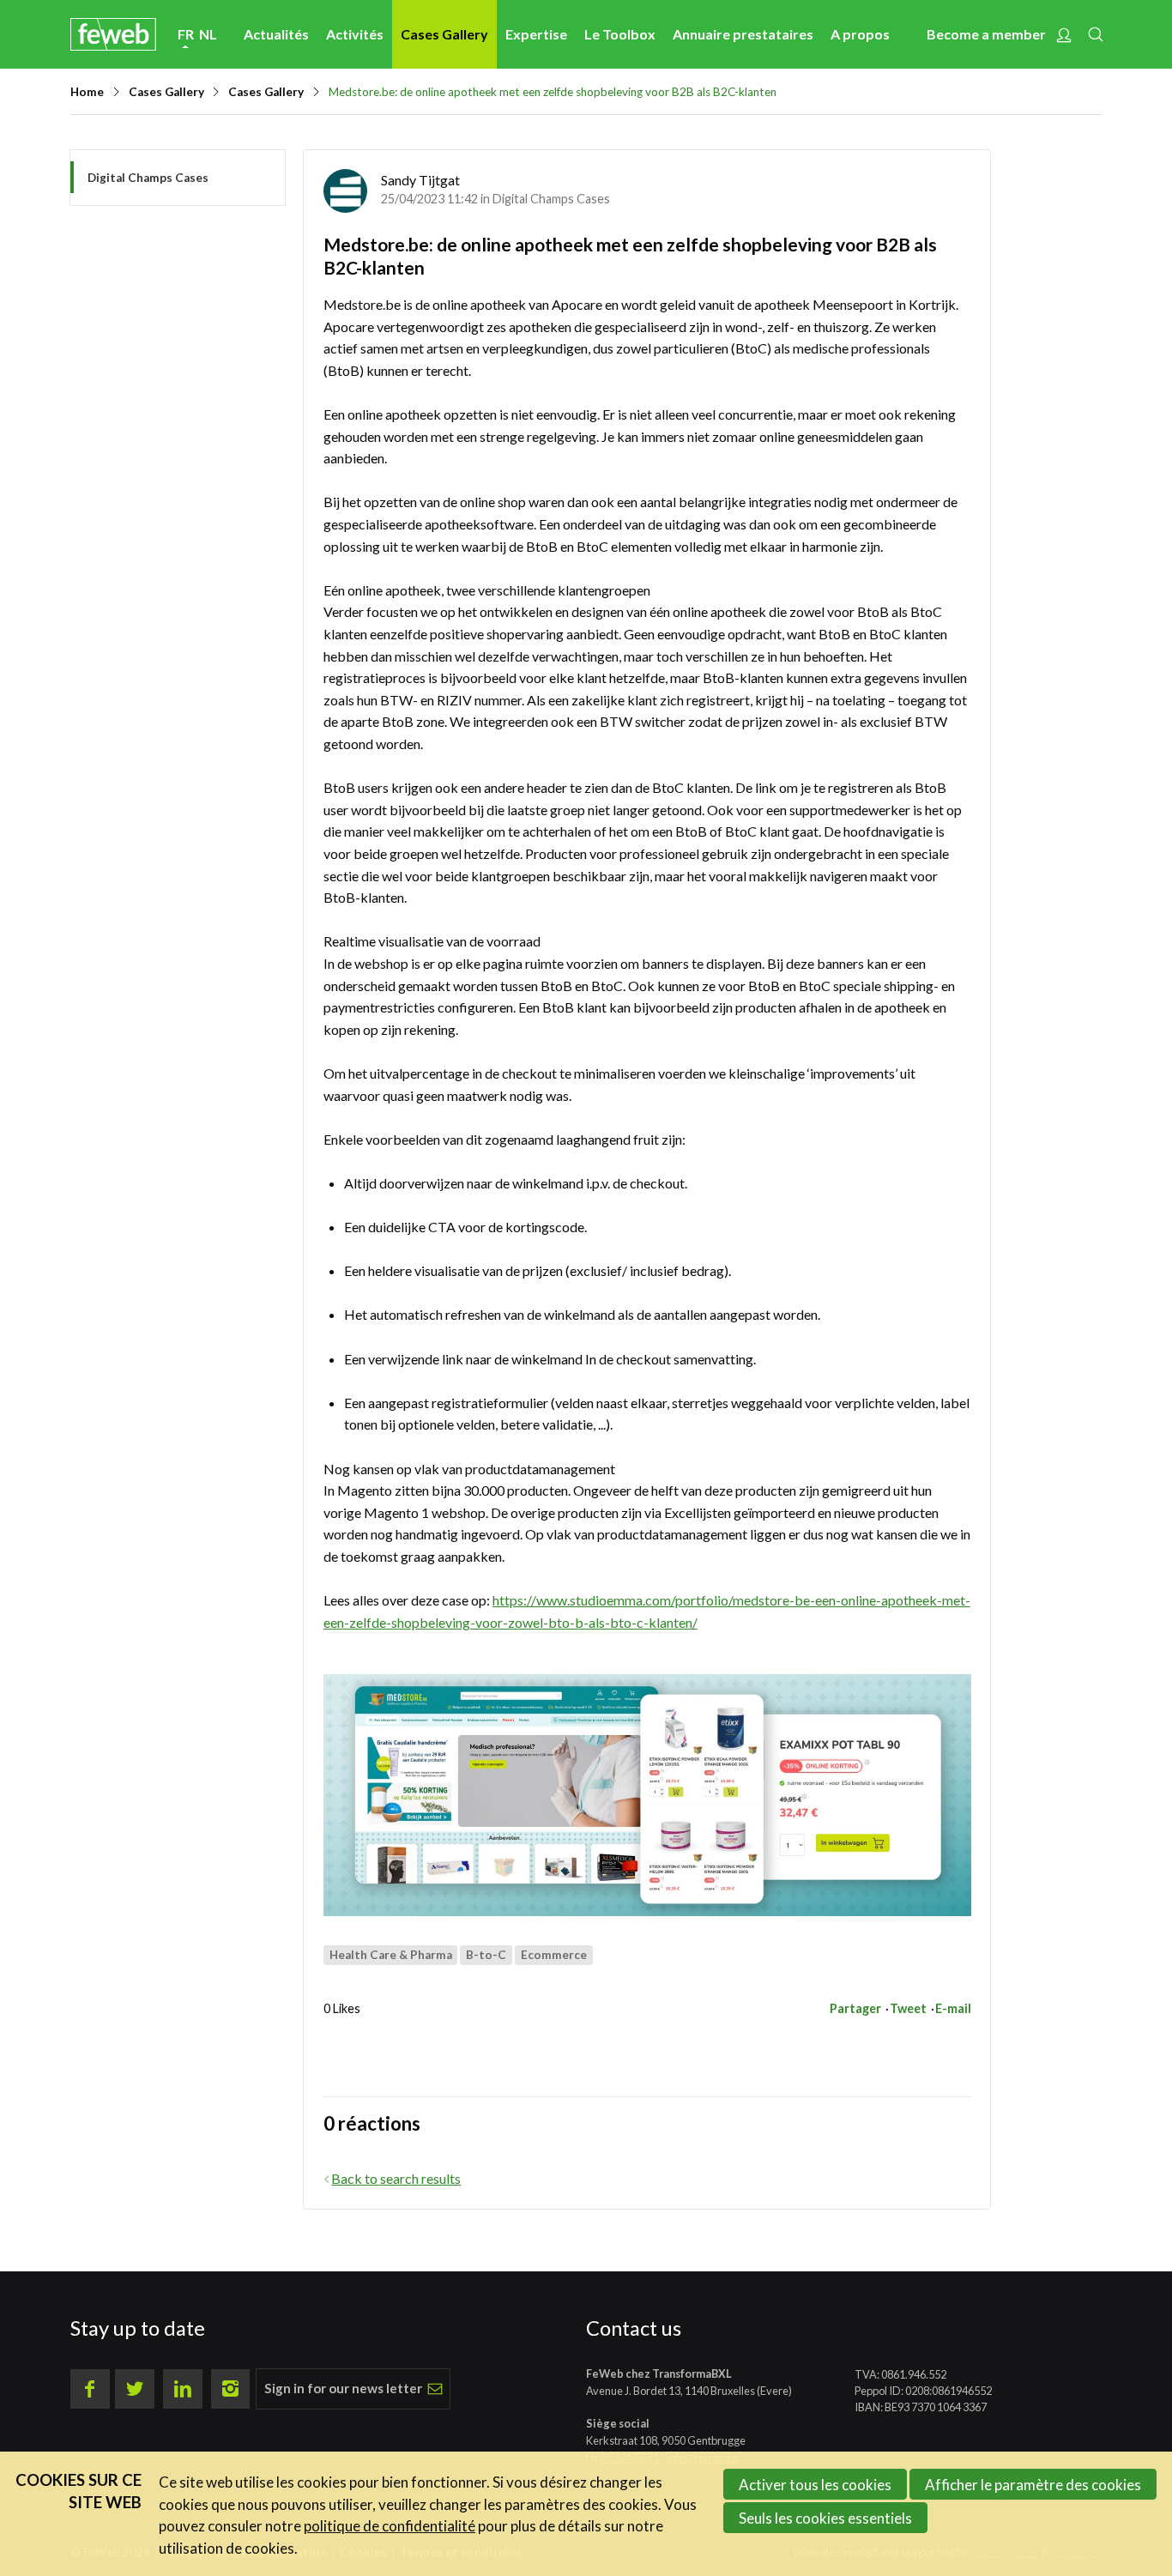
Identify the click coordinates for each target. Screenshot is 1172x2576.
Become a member (986, 34)
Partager (855, 2008)
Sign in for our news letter (343, 2388)
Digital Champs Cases (551, 199)
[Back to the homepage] (113, 34)
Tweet (908, 2008)
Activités (355, 34)
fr (186, 34)
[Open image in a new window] (647, 1795)
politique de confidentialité (390, 2526)
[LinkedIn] (183, 2389)
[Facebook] (90, 2389)
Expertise (536, 34)
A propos (860, 34)
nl (208, 34)
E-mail (953, 2008)
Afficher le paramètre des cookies (1033, 2485)
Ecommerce (554, 1955)
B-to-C (486, 1955)
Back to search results (396, 2178)
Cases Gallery (444, 34)
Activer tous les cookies (815, 2485)
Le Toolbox (620, 34)
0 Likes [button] (342, 2008)
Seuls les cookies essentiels (825, 2518)
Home (87, 92)
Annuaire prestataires (743, 34)
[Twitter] (135, 2389)
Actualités (276, 34)
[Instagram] (231, 2389)
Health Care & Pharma (391, 1955)
